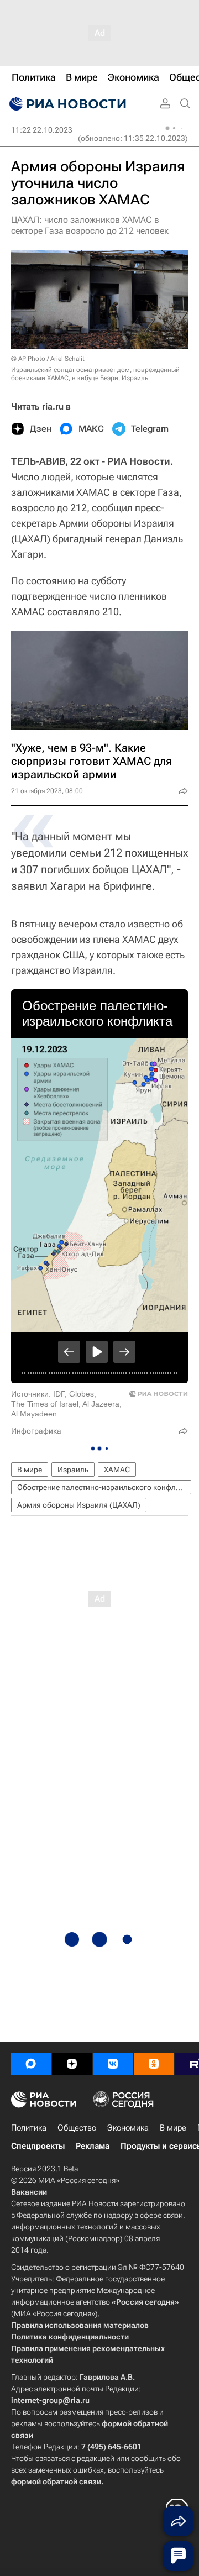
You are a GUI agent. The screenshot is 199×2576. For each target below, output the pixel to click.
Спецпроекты (38, 2146)
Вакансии (29, 2192)
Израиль (73, 1470)
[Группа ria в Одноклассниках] (154, 2064)
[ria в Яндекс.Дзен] (72, 2064)
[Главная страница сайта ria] (66, 104)
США (74, 955)
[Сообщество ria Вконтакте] (113, 2064)
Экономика (128, 2128)
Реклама (93, 2146)
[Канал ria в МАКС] (31, 2064)
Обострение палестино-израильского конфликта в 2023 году (104, 1487)
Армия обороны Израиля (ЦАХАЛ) (79, 1505)
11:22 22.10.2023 (42, 130)
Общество (77, 2128)
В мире (30, 1470)
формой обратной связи (56, 2481)
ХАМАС (117, 1470)
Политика (29, 2128)
